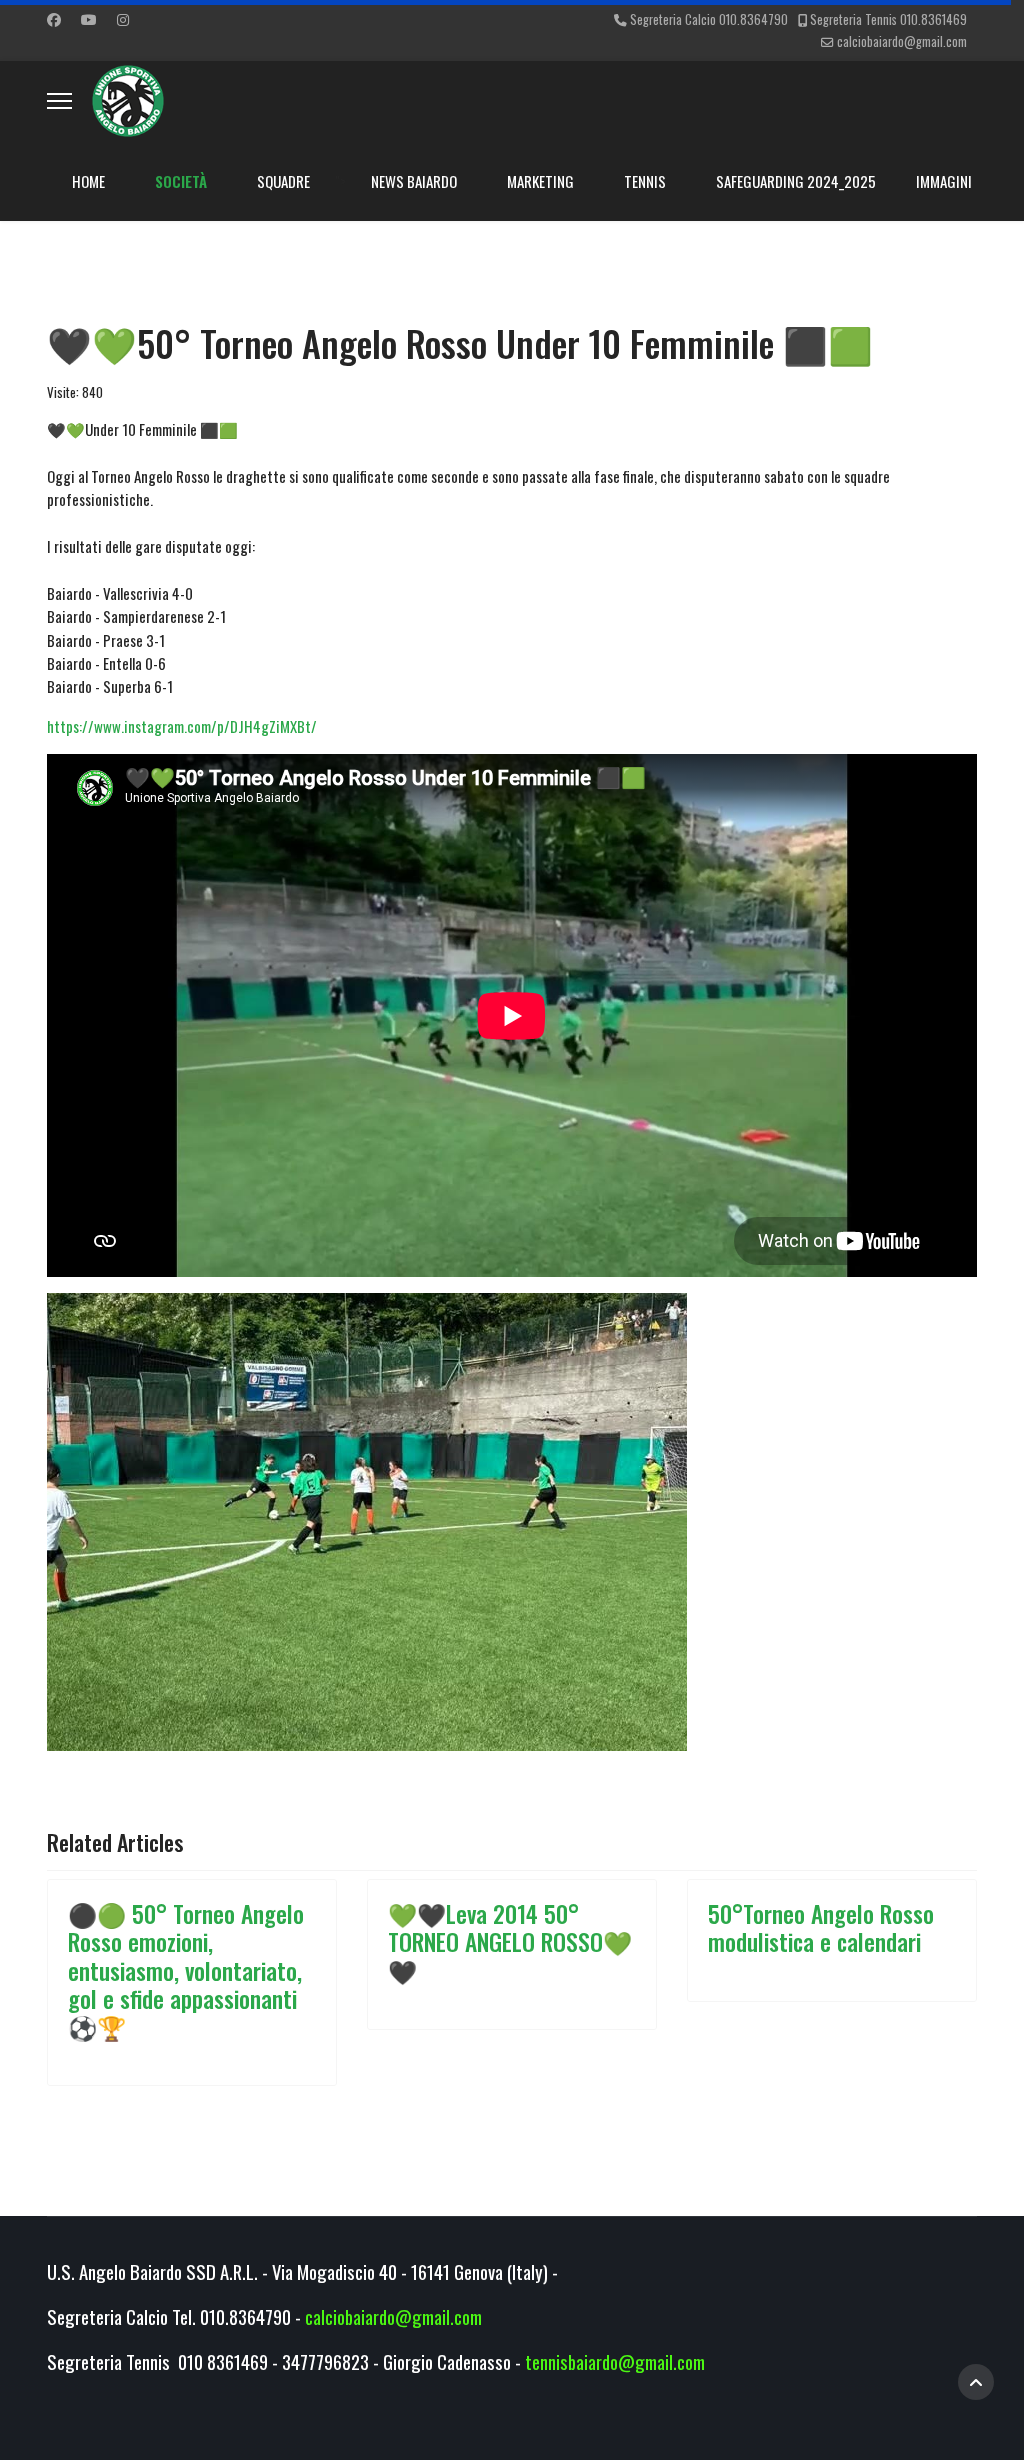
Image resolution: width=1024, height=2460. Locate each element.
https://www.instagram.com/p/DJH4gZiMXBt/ (182, 726)
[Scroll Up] (976, 2382)
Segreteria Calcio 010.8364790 (709, 19)
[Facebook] (54, 18)
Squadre (283, 181)
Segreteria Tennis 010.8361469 (888, 19)
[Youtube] (89, 18)
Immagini (944, 181)
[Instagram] (123, 18)
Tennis (645, 181)
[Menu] (59, 101)
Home (88, 181)
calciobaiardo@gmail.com (902, 41)
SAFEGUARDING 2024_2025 (796, 181)
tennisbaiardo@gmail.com (615, 2361)
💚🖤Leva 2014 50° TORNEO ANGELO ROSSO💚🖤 (510, 1941)
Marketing (540, 181)
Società (181, 181)
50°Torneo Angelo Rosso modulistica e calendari (821, 1927)
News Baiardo (414, 181)
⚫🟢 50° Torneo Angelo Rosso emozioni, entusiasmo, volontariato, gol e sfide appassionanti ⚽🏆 (186, 1970)
